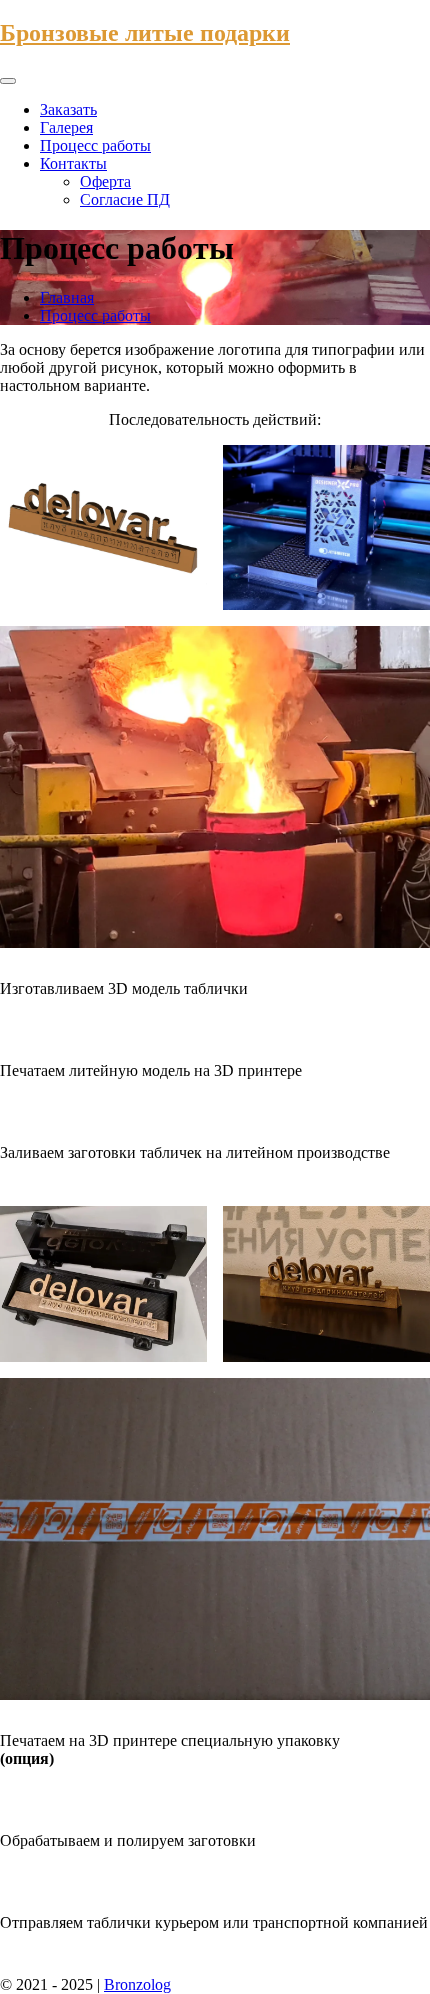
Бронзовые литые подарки (145, 33)
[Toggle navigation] (8, 81)
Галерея (66, 127)
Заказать (68, 109)
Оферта (105, 181)
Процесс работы (95, 145)
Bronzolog (137, 1984)
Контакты (73, 163)
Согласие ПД (125, 199)
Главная (67, 297)
